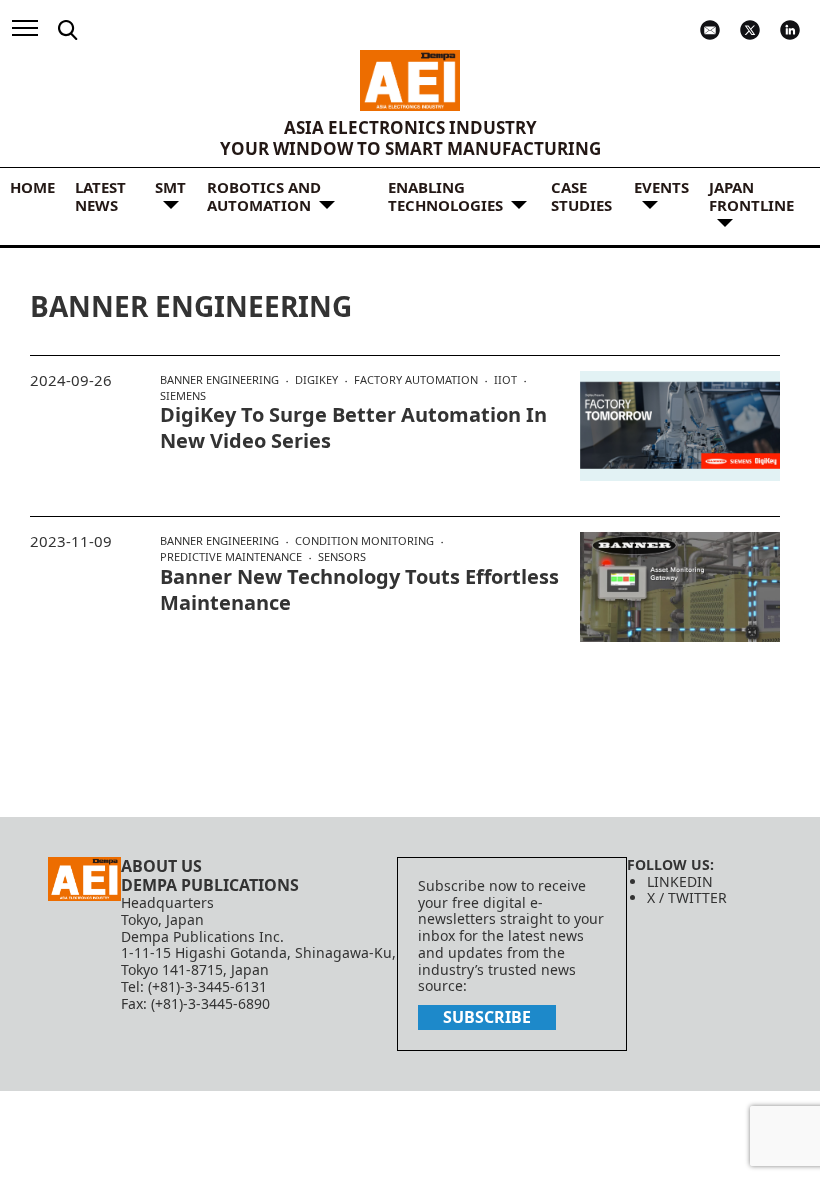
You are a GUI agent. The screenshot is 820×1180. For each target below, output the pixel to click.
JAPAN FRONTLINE (751, 196)
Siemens (183, 395)
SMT (170, 187)
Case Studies (581, 196)
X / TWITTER (687, 897)
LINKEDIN (680, 881)
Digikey (316, 380)
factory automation (416, 380)
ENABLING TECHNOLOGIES (445, 196)
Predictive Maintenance (231, 557)
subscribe (487, 1017)
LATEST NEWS (100, 196)
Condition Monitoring (364, 541)
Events (661, 187)
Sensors (342, 556)
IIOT (505, 380)
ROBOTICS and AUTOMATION (264, 196)
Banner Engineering (219, 380)
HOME (32, 187)
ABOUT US (161, 866)
